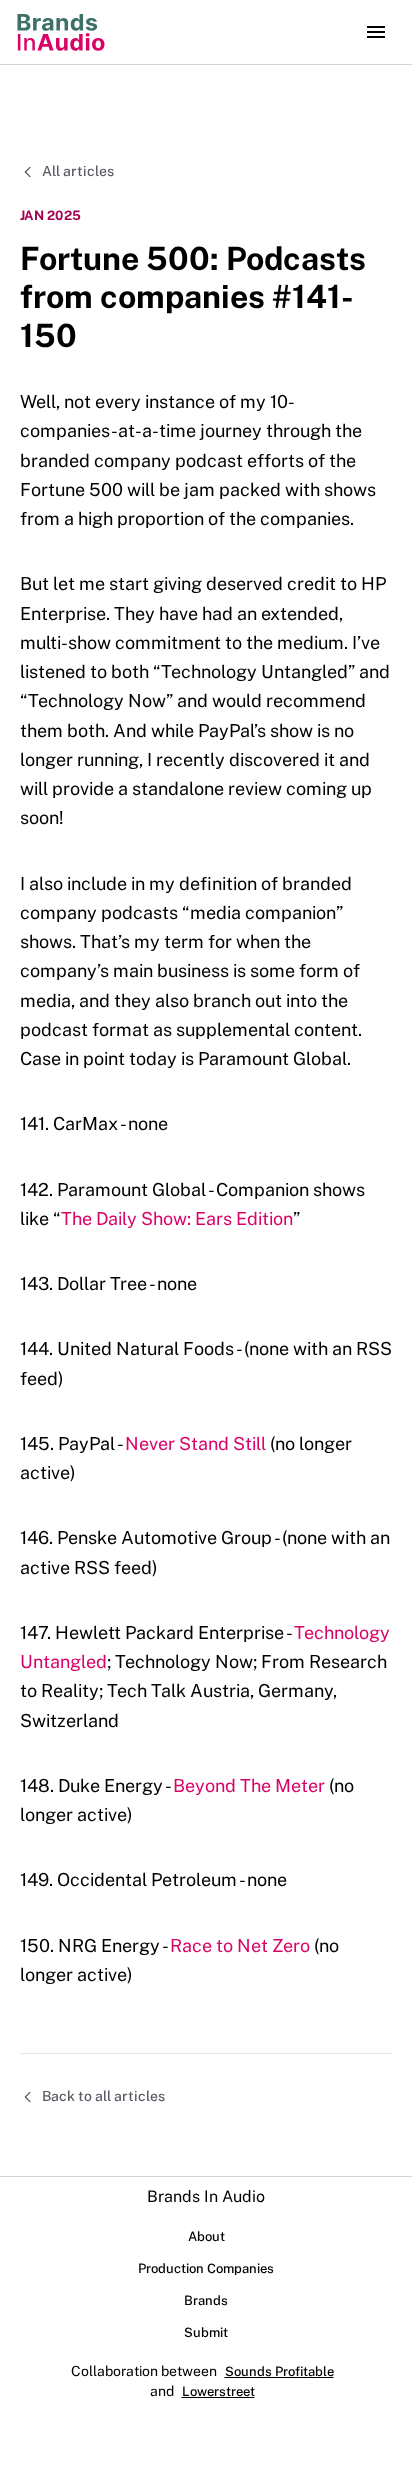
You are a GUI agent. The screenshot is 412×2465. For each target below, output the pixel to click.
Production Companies (206, 2268)
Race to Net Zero (240, 1945)
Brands (206, 2300)
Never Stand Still (195, 1443)
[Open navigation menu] (376, 32)
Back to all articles (103, 2096)
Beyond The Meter (249, 1785)
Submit (206, 2332)
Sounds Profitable (279, 2371)
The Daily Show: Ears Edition (177, 1218)
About (206, 2236)
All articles (78, 171)
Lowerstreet (218, 2391)
